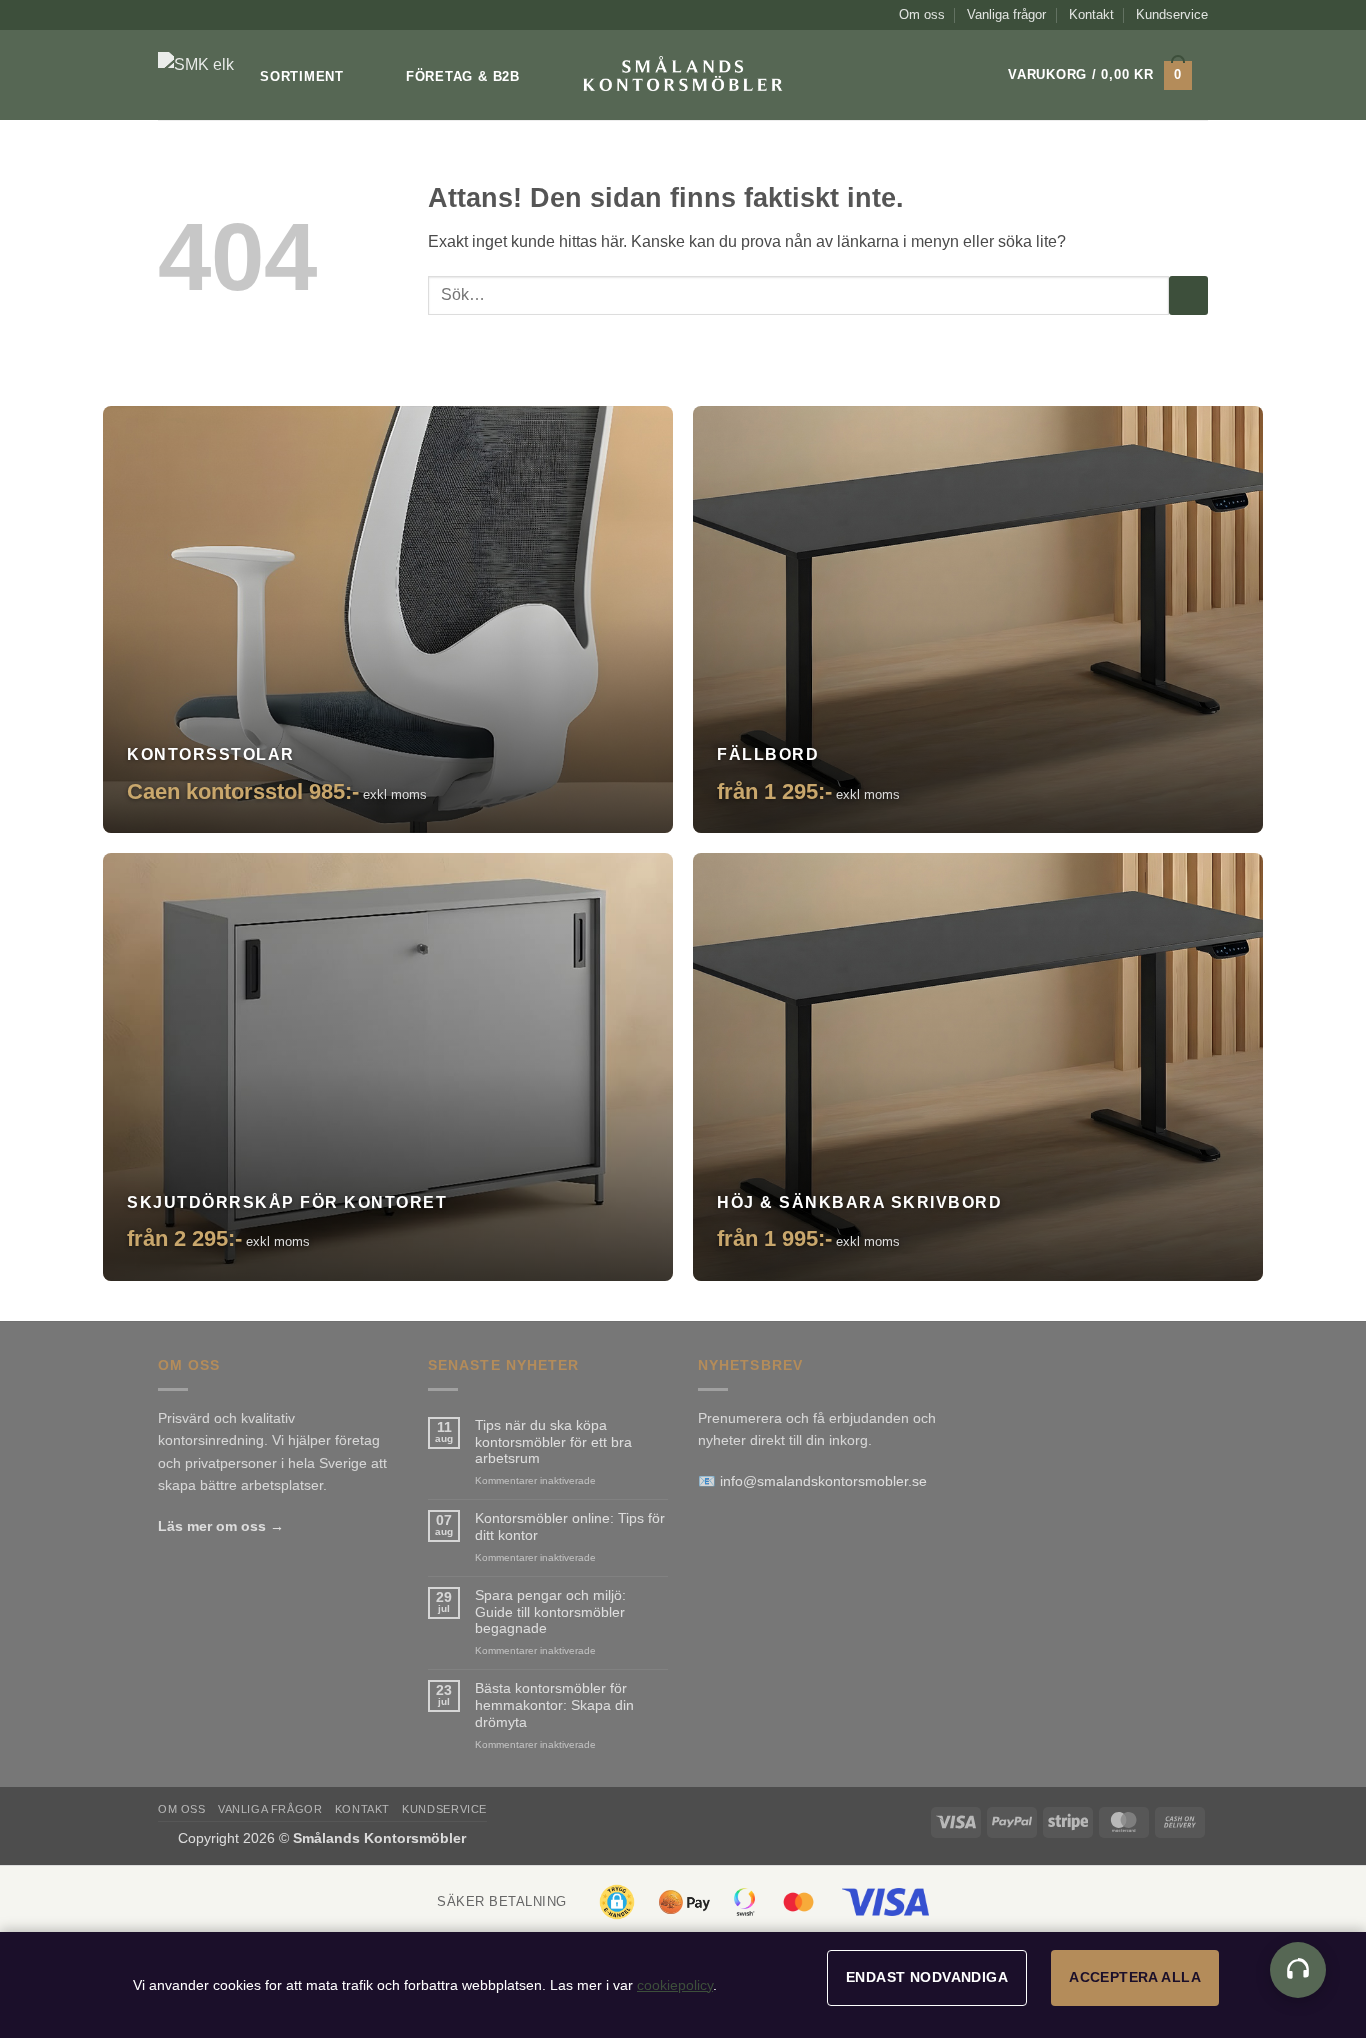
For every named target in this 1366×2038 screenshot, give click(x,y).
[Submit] (1188, 295)
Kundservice (1172, 14)
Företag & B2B (463, 76)
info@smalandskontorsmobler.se (823, 1481)
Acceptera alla (1135, 1977)
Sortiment (302, 76)
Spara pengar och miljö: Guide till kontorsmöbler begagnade (550, 1612)
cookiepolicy (675, 1985)
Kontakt (1091, 14)
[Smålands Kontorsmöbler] (201, 75)
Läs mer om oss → (221, 1526)
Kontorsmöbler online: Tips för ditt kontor (570, 1526)
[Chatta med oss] (1298, 1970)
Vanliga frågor (1006, 14)
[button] (1100, 76)
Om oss (922, 14)
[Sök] (954, 76)
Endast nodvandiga (927, 1977)
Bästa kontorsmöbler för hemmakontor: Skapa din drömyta (554, 1705)
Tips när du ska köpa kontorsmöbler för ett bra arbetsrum (553, 1442)
